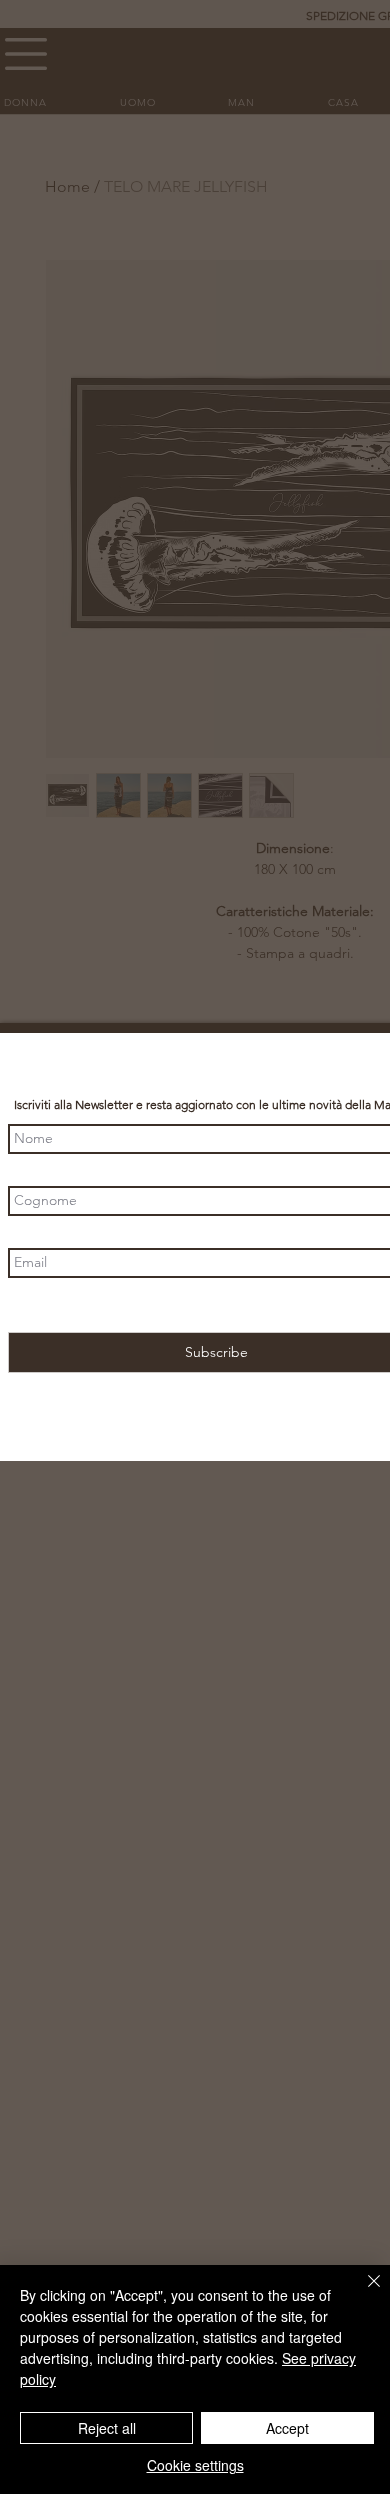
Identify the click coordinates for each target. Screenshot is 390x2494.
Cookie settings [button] (195, 2465)
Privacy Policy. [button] (295, 1305)
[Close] (362, 2293)
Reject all (107, 2428)
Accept (287, 2428)
